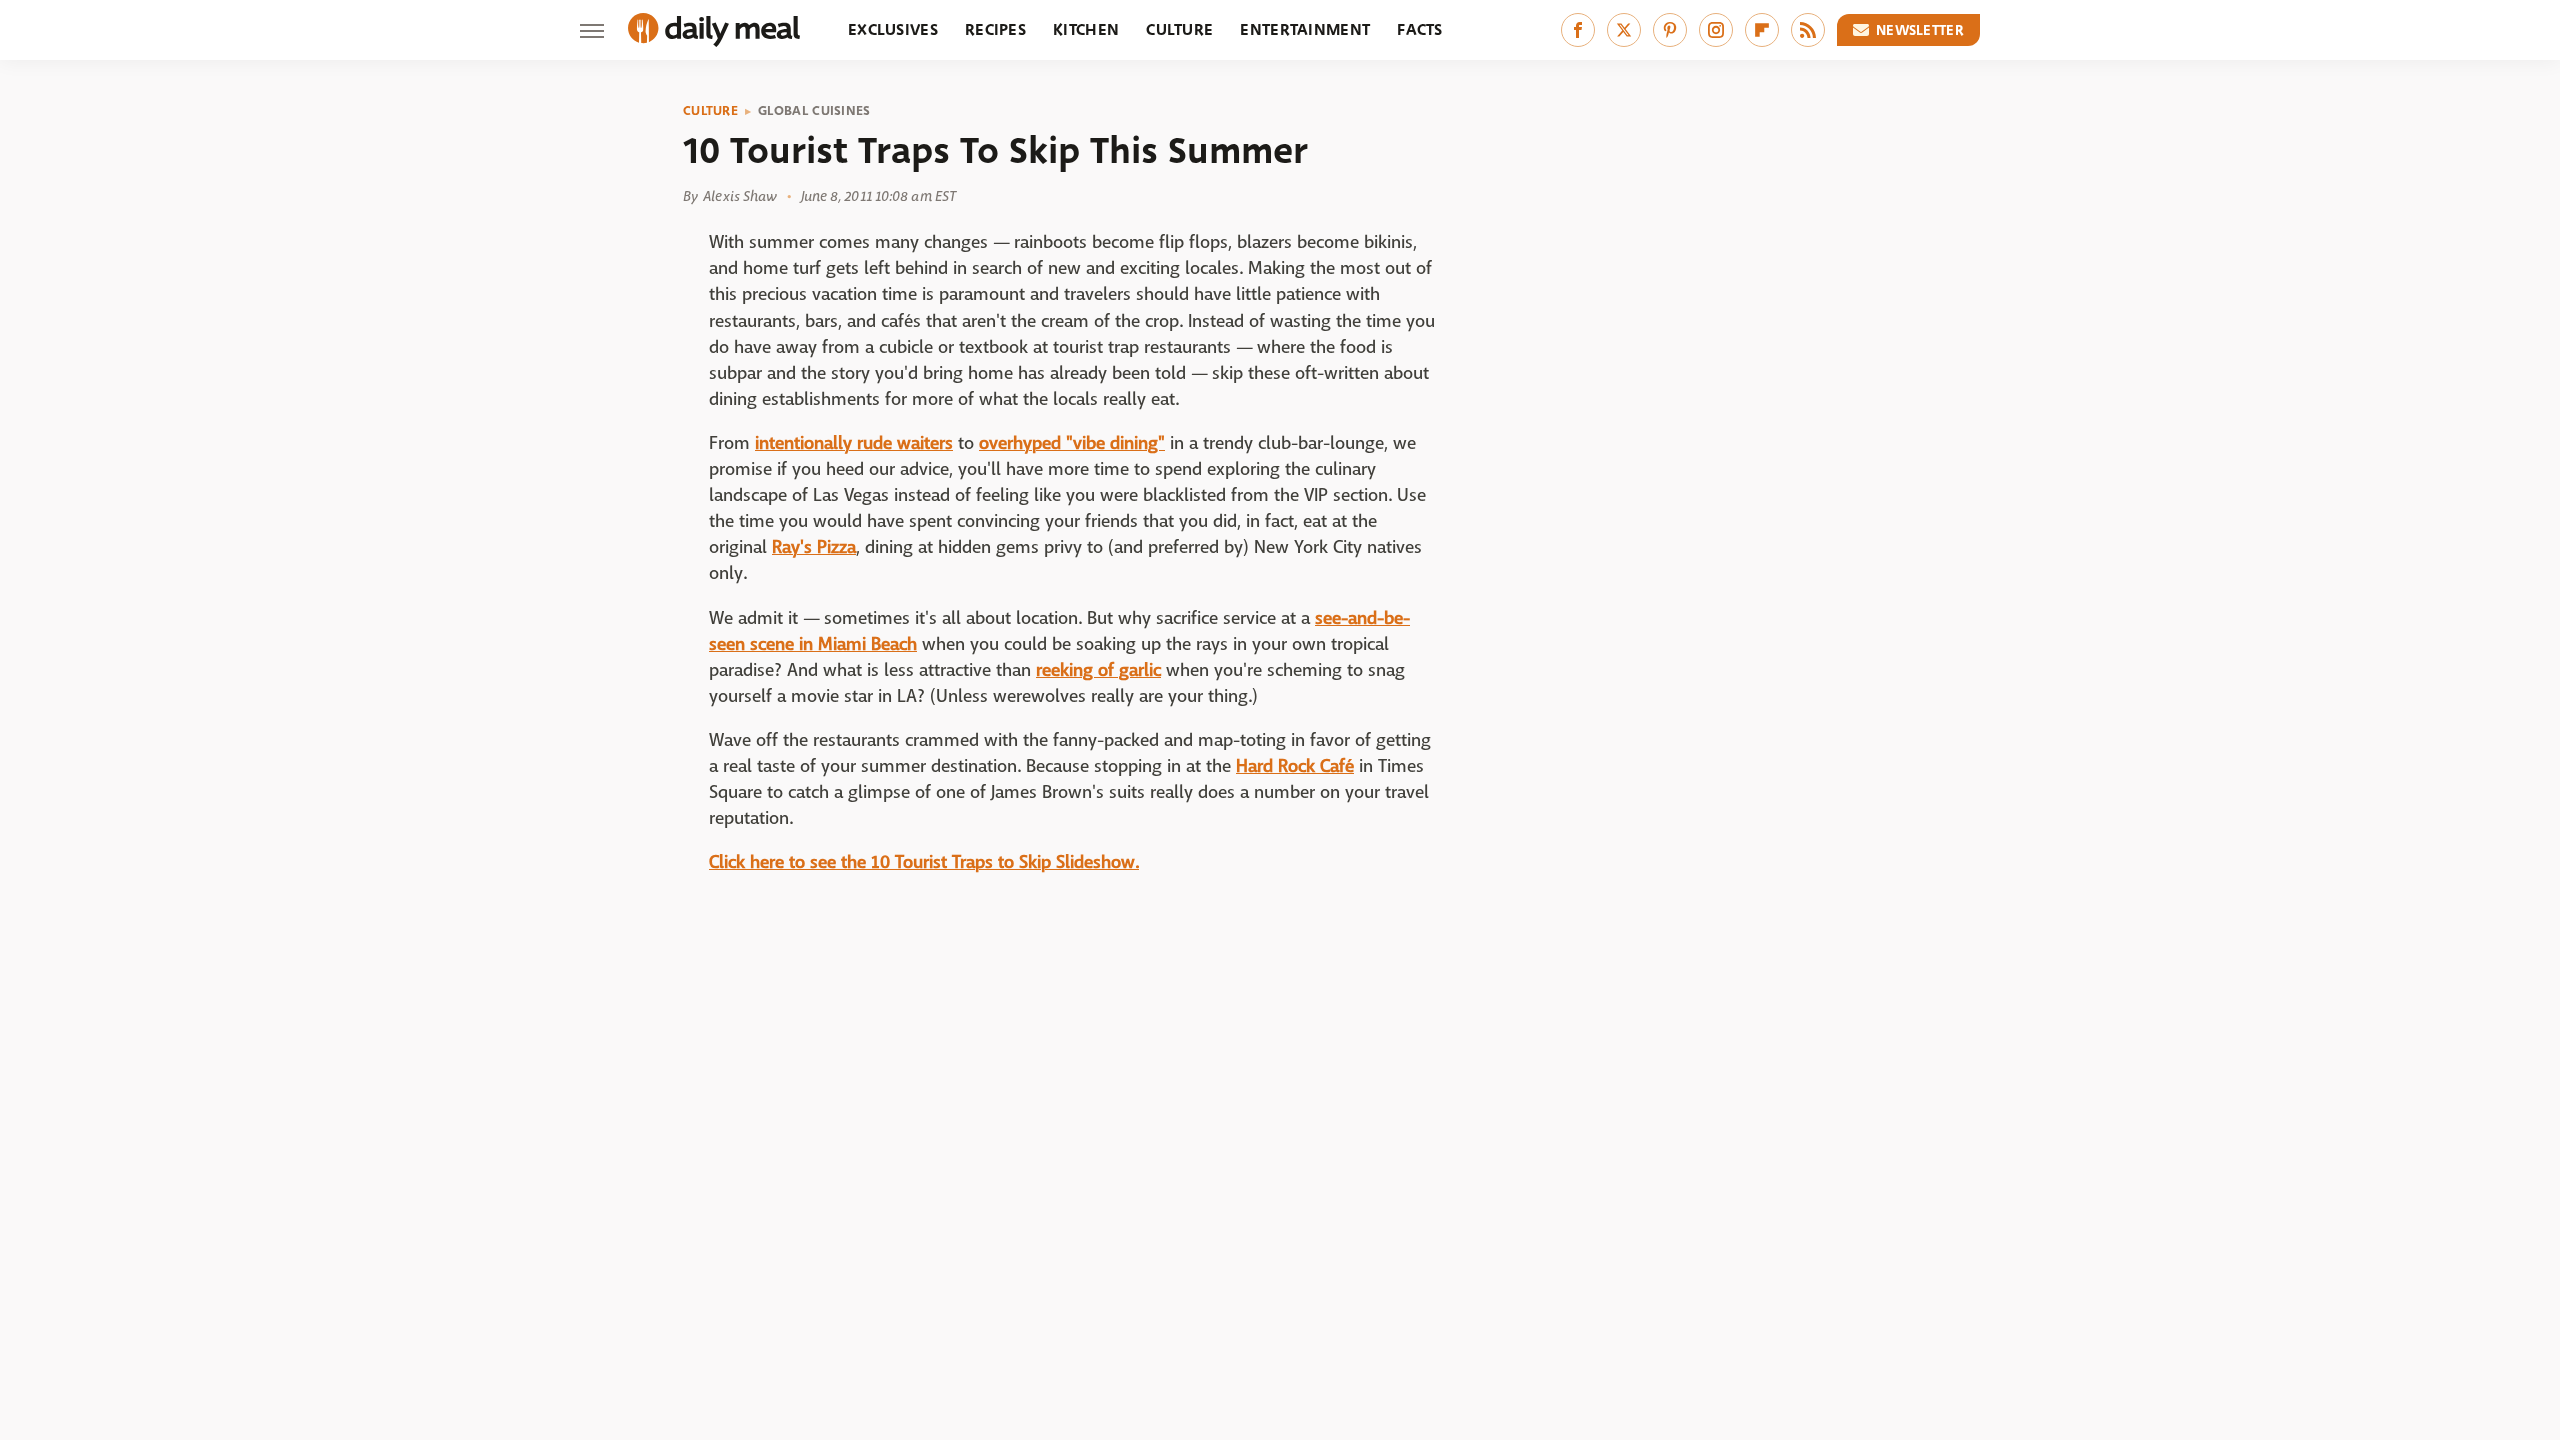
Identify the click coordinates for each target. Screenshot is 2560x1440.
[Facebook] (1578, 30)
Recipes (995, 29)
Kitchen (1086, 29)
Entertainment (1305, 29)
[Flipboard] (1762, 30)
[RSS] (1808, 30)
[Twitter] (1624, 30)
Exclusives (893, 29)
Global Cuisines (814, 111)
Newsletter (1920, 30)
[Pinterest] (1670, 30)
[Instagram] (1716, 30)
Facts (1420, 29)
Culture (1179, 29)
